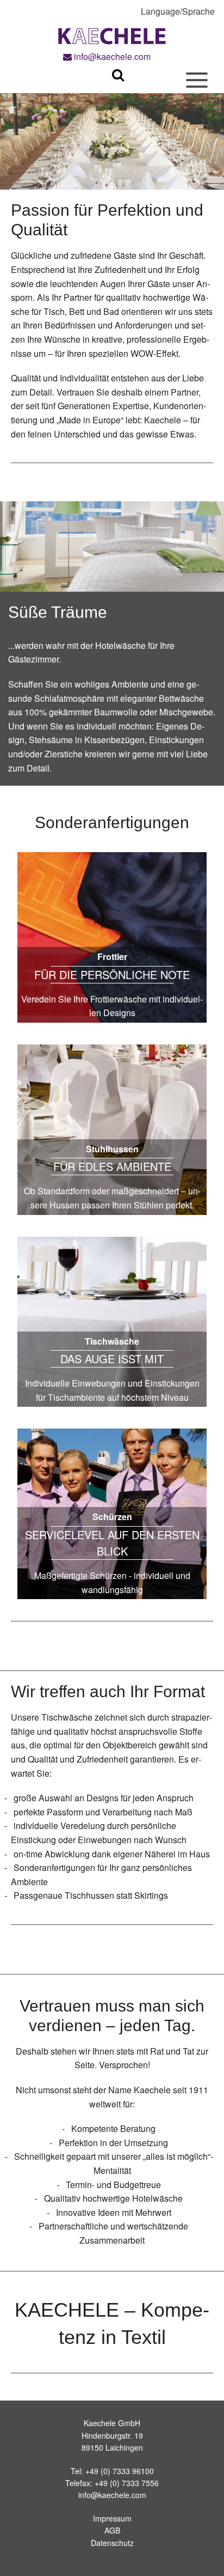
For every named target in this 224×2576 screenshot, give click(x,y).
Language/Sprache (178, 11)
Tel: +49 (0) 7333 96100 (112, 2471)
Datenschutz (112, 2543)
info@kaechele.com (111, 56)
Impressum (112, 2518)
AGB (112, 2530)
